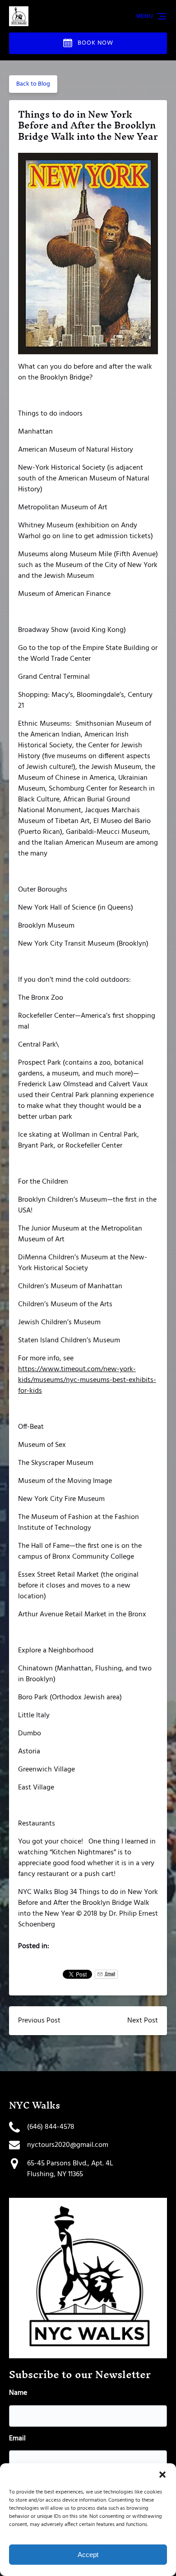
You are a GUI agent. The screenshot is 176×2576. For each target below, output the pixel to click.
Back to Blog (33, 84)
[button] (162, 2475)
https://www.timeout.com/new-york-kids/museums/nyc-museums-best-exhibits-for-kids (87, 1380)
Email (110, 1974)
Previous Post (39, 2021)
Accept (88, 2555)
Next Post (143, 2021)
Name (18, 2393)
